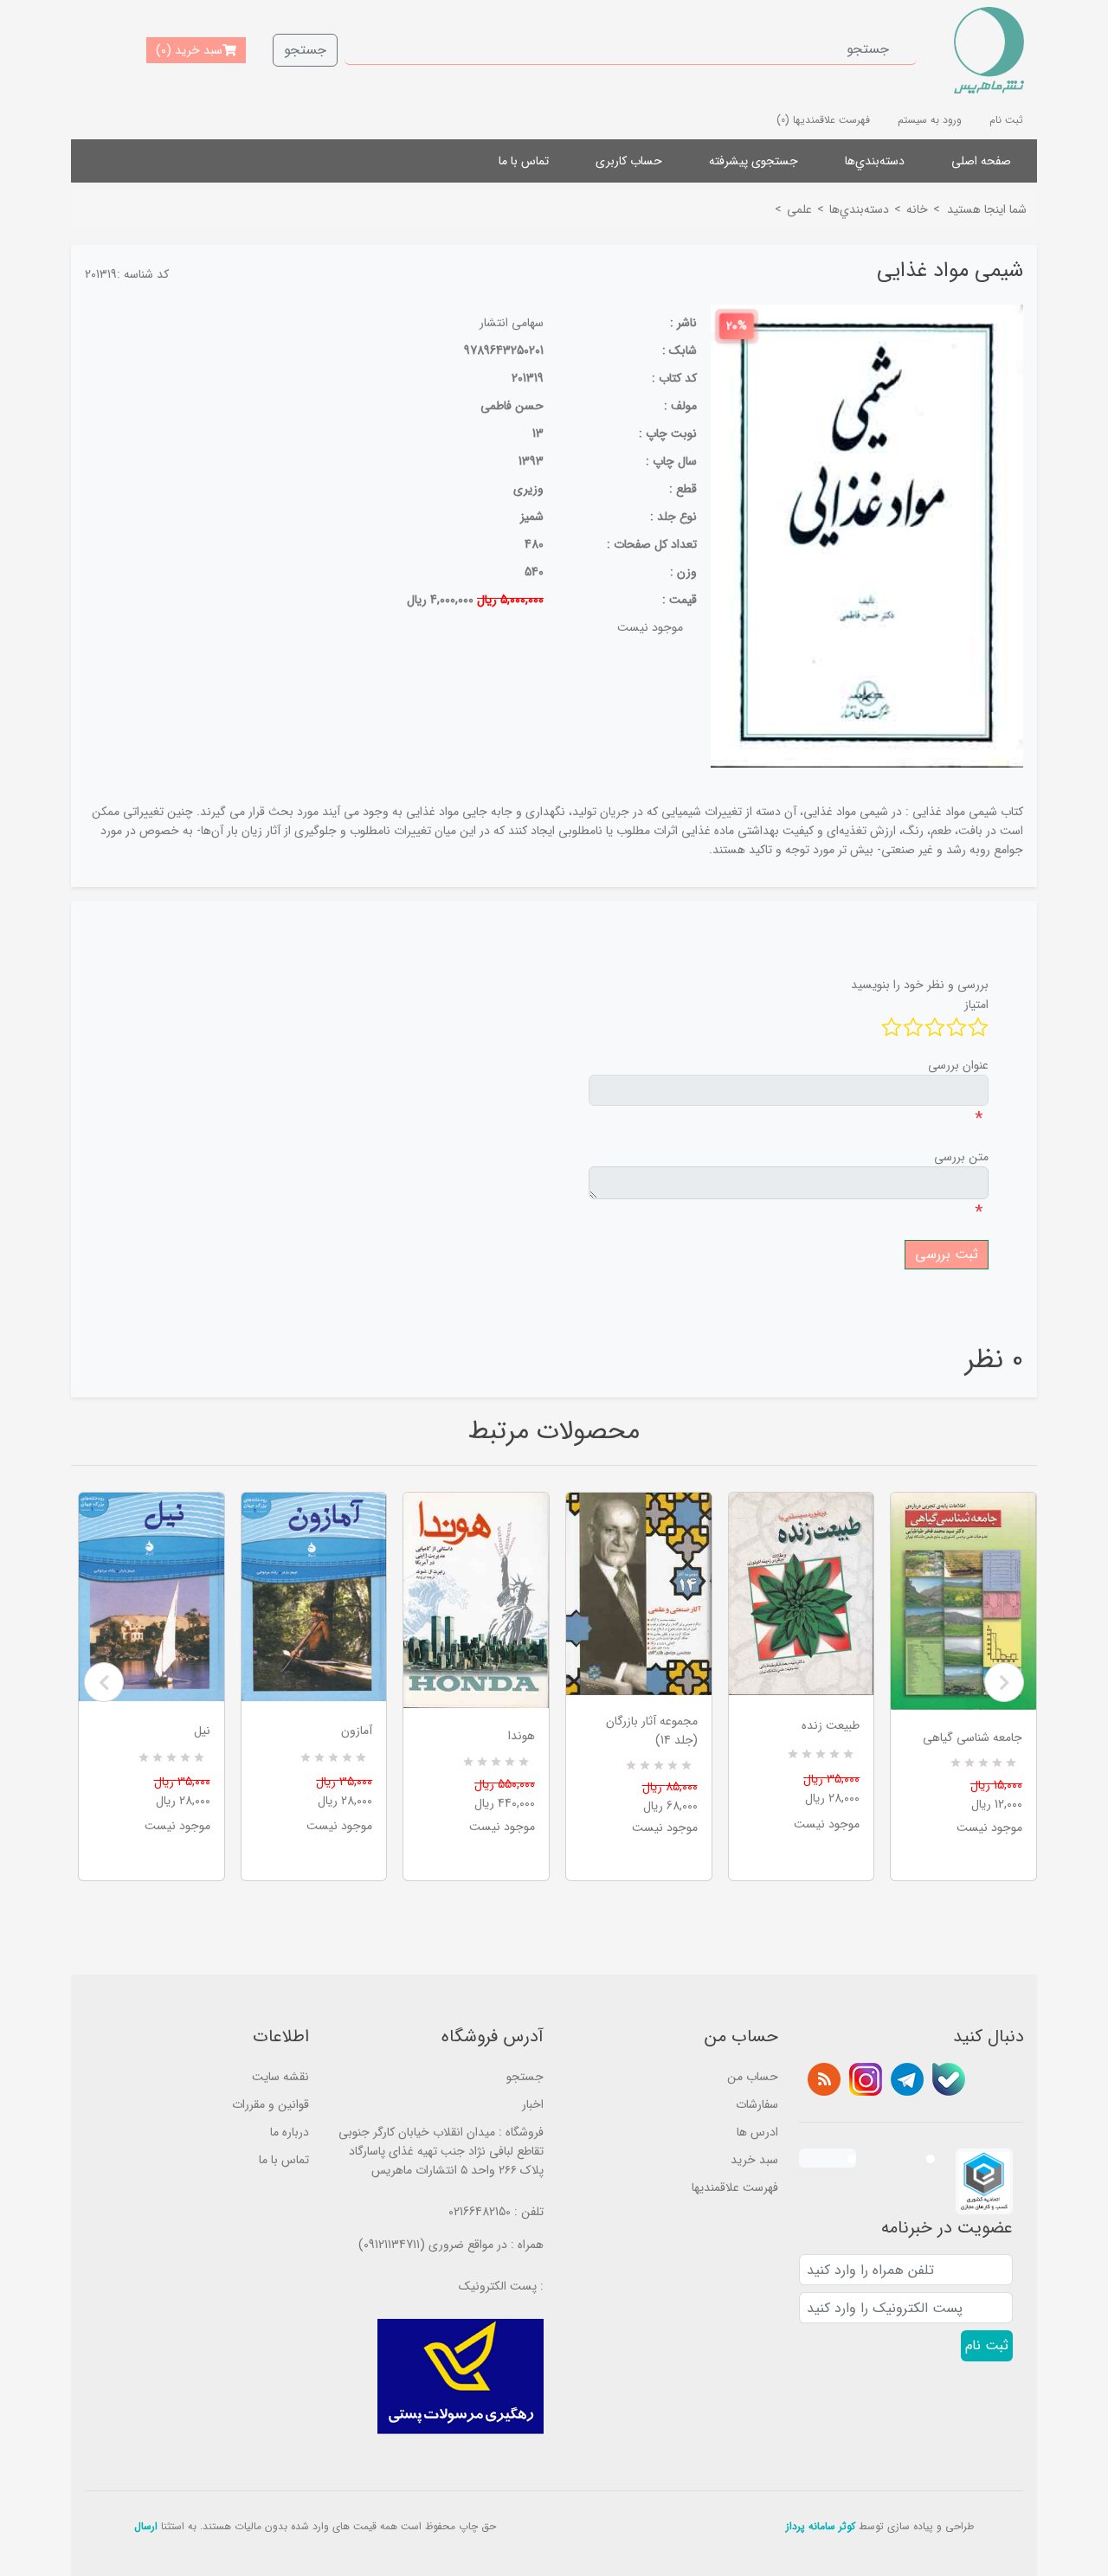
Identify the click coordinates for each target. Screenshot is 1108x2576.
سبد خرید (754, 2160)
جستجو (305, 50)
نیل (202, 1731)
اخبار (533, 2104)
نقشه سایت (280, 2077)
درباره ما (290, 2132)
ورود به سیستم (930, 120)
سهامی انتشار (512, 323)
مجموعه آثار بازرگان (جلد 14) (652, 1731)
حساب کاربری (629, 161)
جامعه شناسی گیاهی (973, 1738)
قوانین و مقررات (271, 2104)
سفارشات (757, 2104)
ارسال (146, 2526)
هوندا (522, 1736)
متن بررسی (961, 1157)
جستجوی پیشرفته (754, 161)
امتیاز (976, 1005)
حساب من (753, 2077)
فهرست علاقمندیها (735, 2187)
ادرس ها (757, 2132)
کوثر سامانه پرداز (821, 2526)
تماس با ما (524, 161)
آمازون (357, 1731)
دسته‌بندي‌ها (875, 161)
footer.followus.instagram (866, 2079)
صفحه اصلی (981, 161)
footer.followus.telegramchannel (907, 2079)
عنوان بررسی (958, 1065)
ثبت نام (1006, 120)
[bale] (949, 2079)
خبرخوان (824, 2079)
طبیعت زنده (831, 1725)
